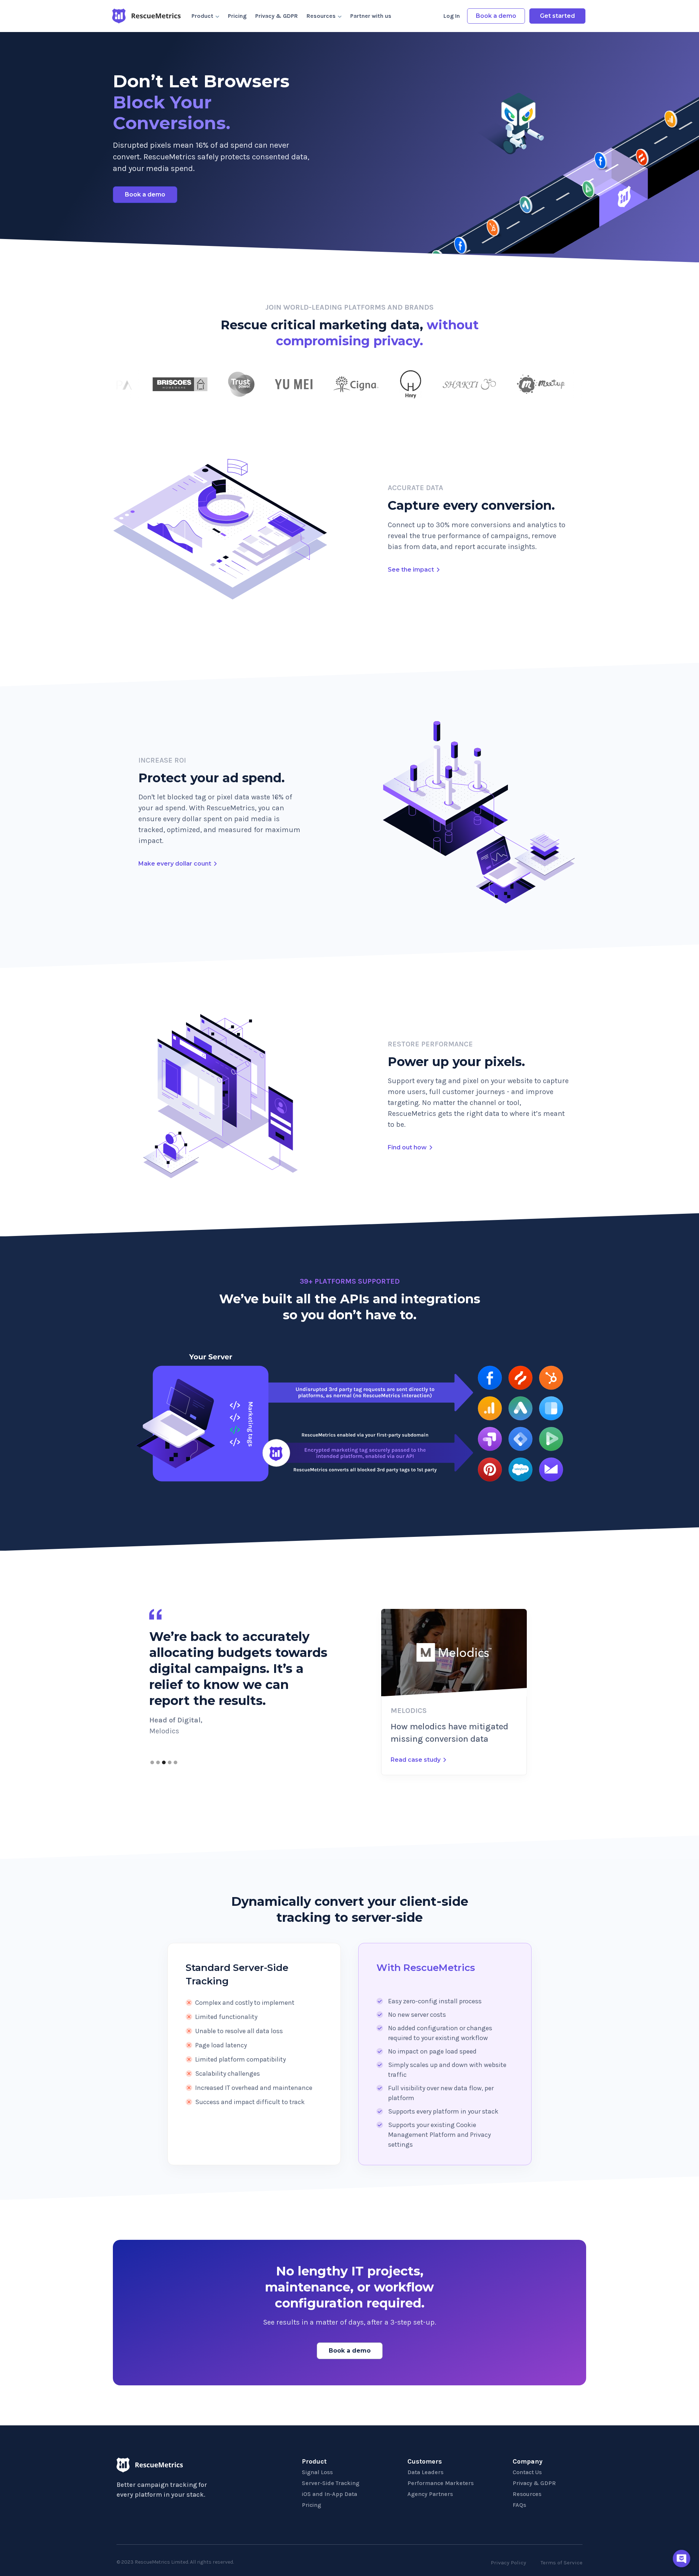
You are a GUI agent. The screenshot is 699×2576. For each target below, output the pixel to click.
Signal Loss (317, 2472)
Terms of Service (562, 2563)
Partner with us (371, 16)
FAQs (519, 2505)
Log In (452, 16)
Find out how (407, 1147)
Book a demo (496, 16)
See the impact (411, 570)
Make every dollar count (175, 864)
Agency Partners (430, 2494)
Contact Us (527, 2472)
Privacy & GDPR (277, 16)
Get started (557, 16)
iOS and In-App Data (329, 2494)
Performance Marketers (441, 2483)
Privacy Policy (508, 2563)
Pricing (237, 16)
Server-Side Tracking (331, 2483)
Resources (527, 2494)
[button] (152, 1762)
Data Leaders (425, 2472)
